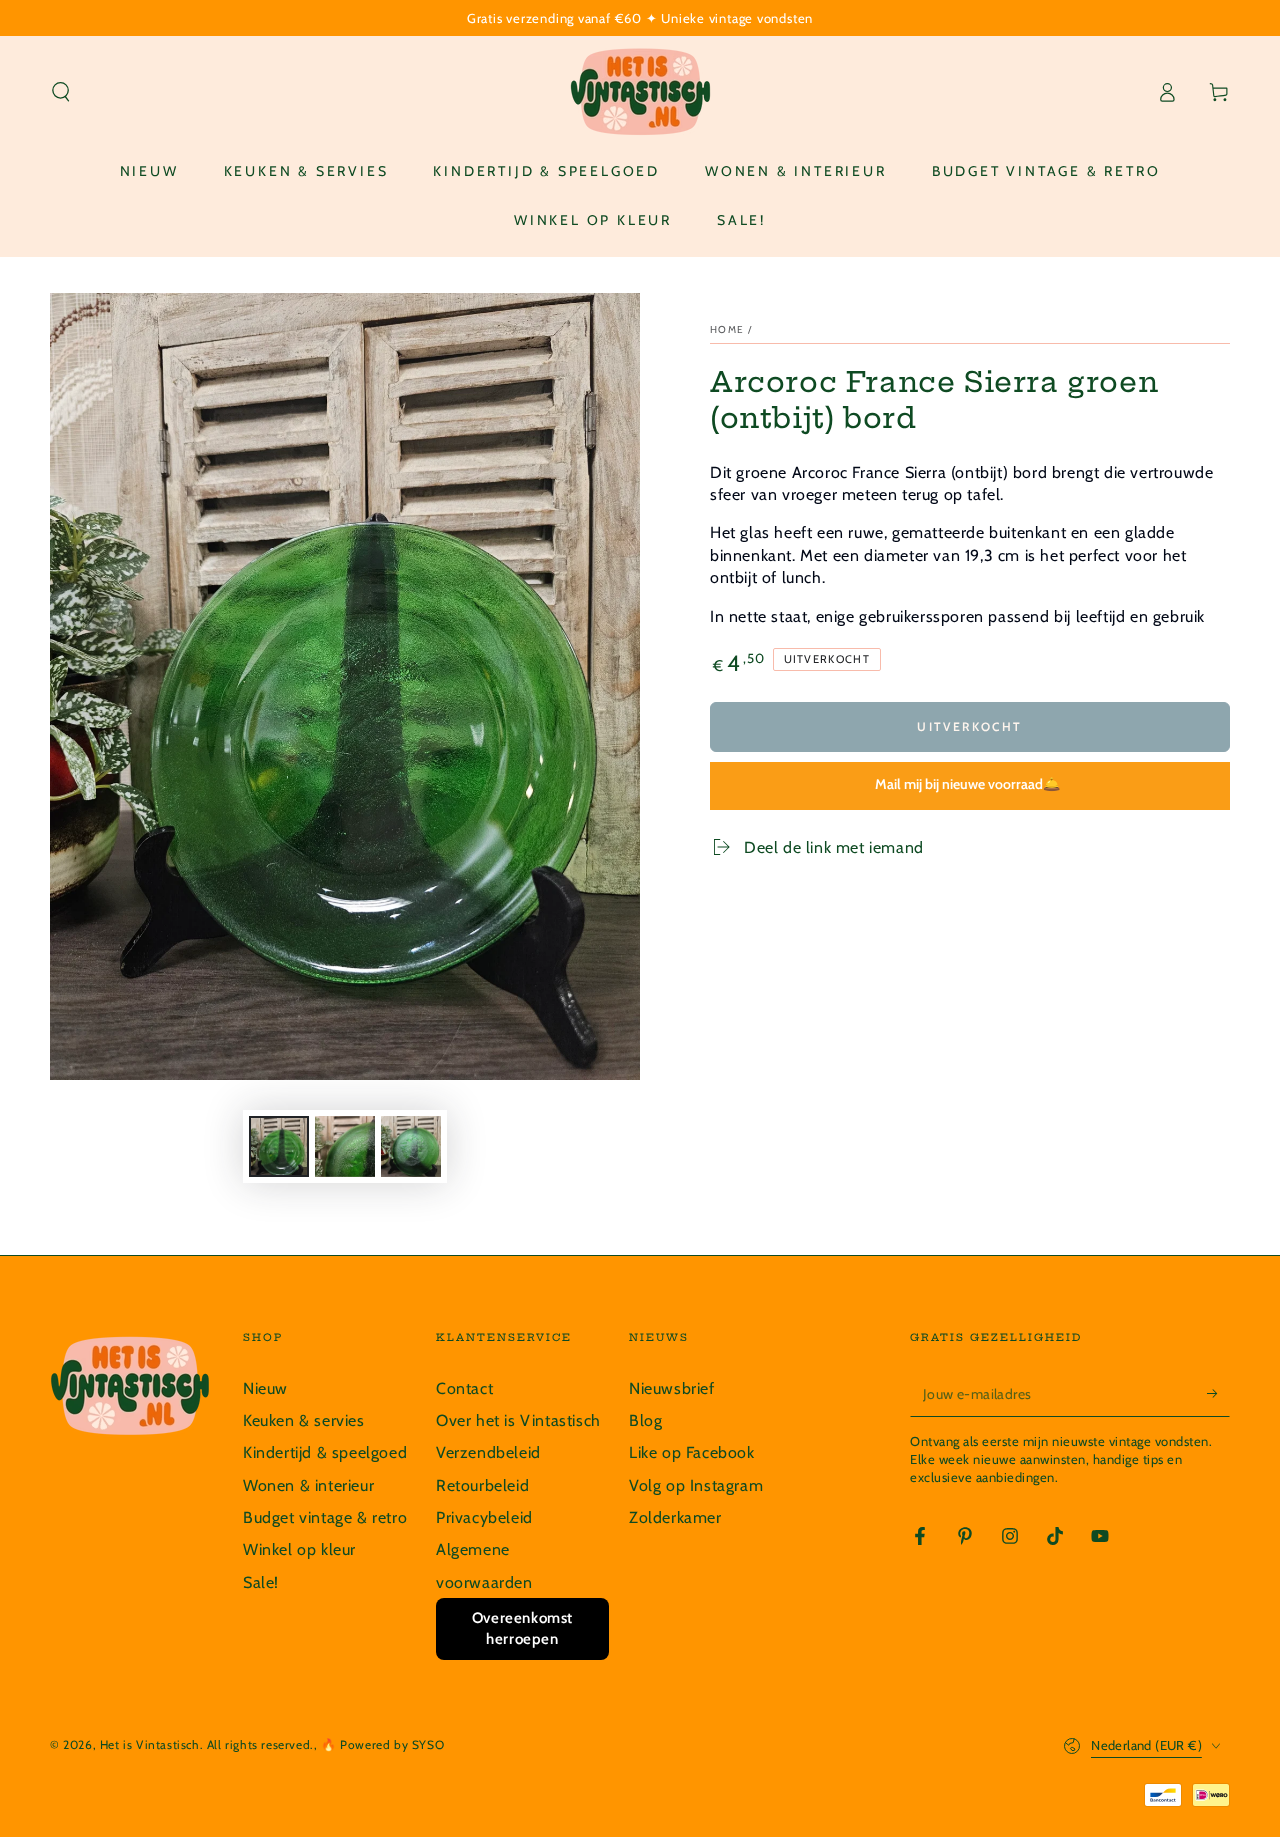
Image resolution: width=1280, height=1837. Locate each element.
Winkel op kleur (299, 1549)
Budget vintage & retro (325, 1517)
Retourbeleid (482, 1485)
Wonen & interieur (308, 1485)
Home (727, 329)
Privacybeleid (484, 1517)
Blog (645, 1420)
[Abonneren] (1218, 1394)
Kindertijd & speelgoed (325, 1452)
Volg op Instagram (696, 1485)
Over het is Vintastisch (518, 1420)
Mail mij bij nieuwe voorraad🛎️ (967, 784)
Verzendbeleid (488, 1452)
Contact (464, 1388)
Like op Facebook (692, 1452)
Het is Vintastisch (150, 1744)
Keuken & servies (304, 1420)
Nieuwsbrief (672, 1388)
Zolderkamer (675, 1517)
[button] (61, 92)
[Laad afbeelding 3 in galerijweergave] (411, 1146)
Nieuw (265, 1388)
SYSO (428, 1744)
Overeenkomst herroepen (522, 1628)
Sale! (261, 1582)
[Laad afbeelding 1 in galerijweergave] (279, 1146)
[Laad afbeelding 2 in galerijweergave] (345, 1146)
